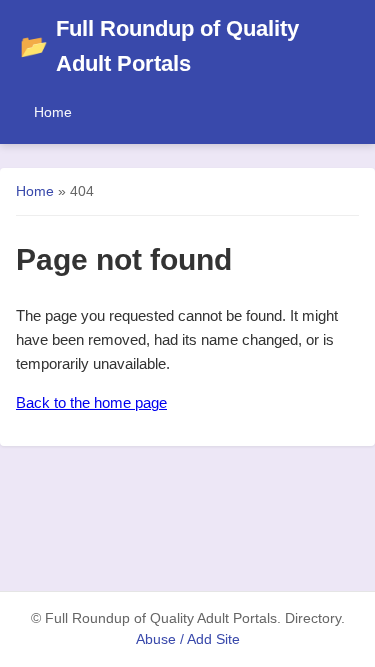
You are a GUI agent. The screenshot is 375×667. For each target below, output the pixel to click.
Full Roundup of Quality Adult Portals (159, 46)
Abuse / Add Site (188, 639)
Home (53, 112)
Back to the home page (91, 402)
